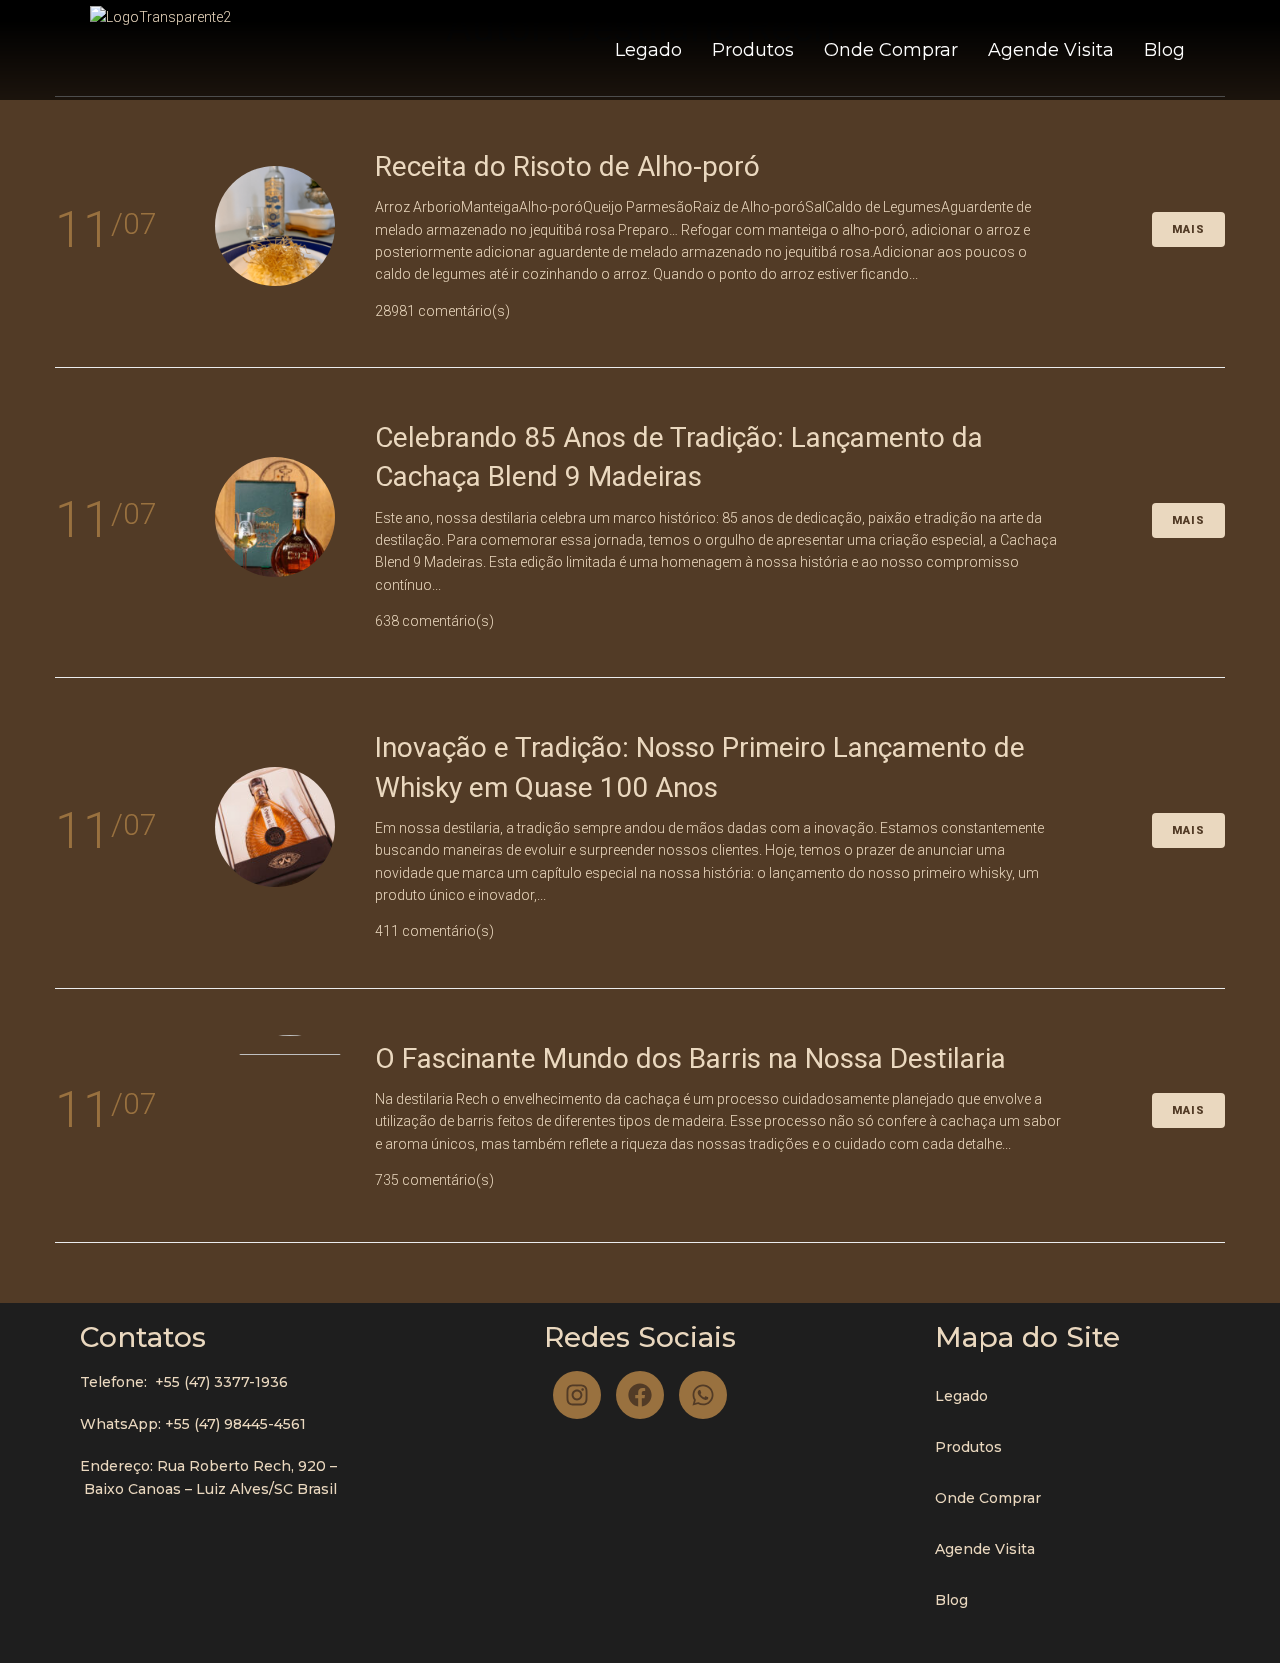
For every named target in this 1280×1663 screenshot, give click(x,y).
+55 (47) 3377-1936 (221, 1382)
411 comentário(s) (434, 931)
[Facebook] (640, 1395)
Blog (1164, 50)
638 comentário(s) (434, 621)
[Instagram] (577, 1395)
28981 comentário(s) (442, 311)
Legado (648, 50)
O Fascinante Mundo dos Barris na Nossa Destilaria (690, 1058)
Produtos (753, 50)
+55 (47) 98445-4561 (235, 1424)
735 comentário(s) (434, 1180)
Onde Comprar (891, 50)
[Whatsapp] (703, 1395)
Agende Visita (1051, 50)
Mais (1188, 229)
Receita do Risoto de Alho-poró (567, 166)
